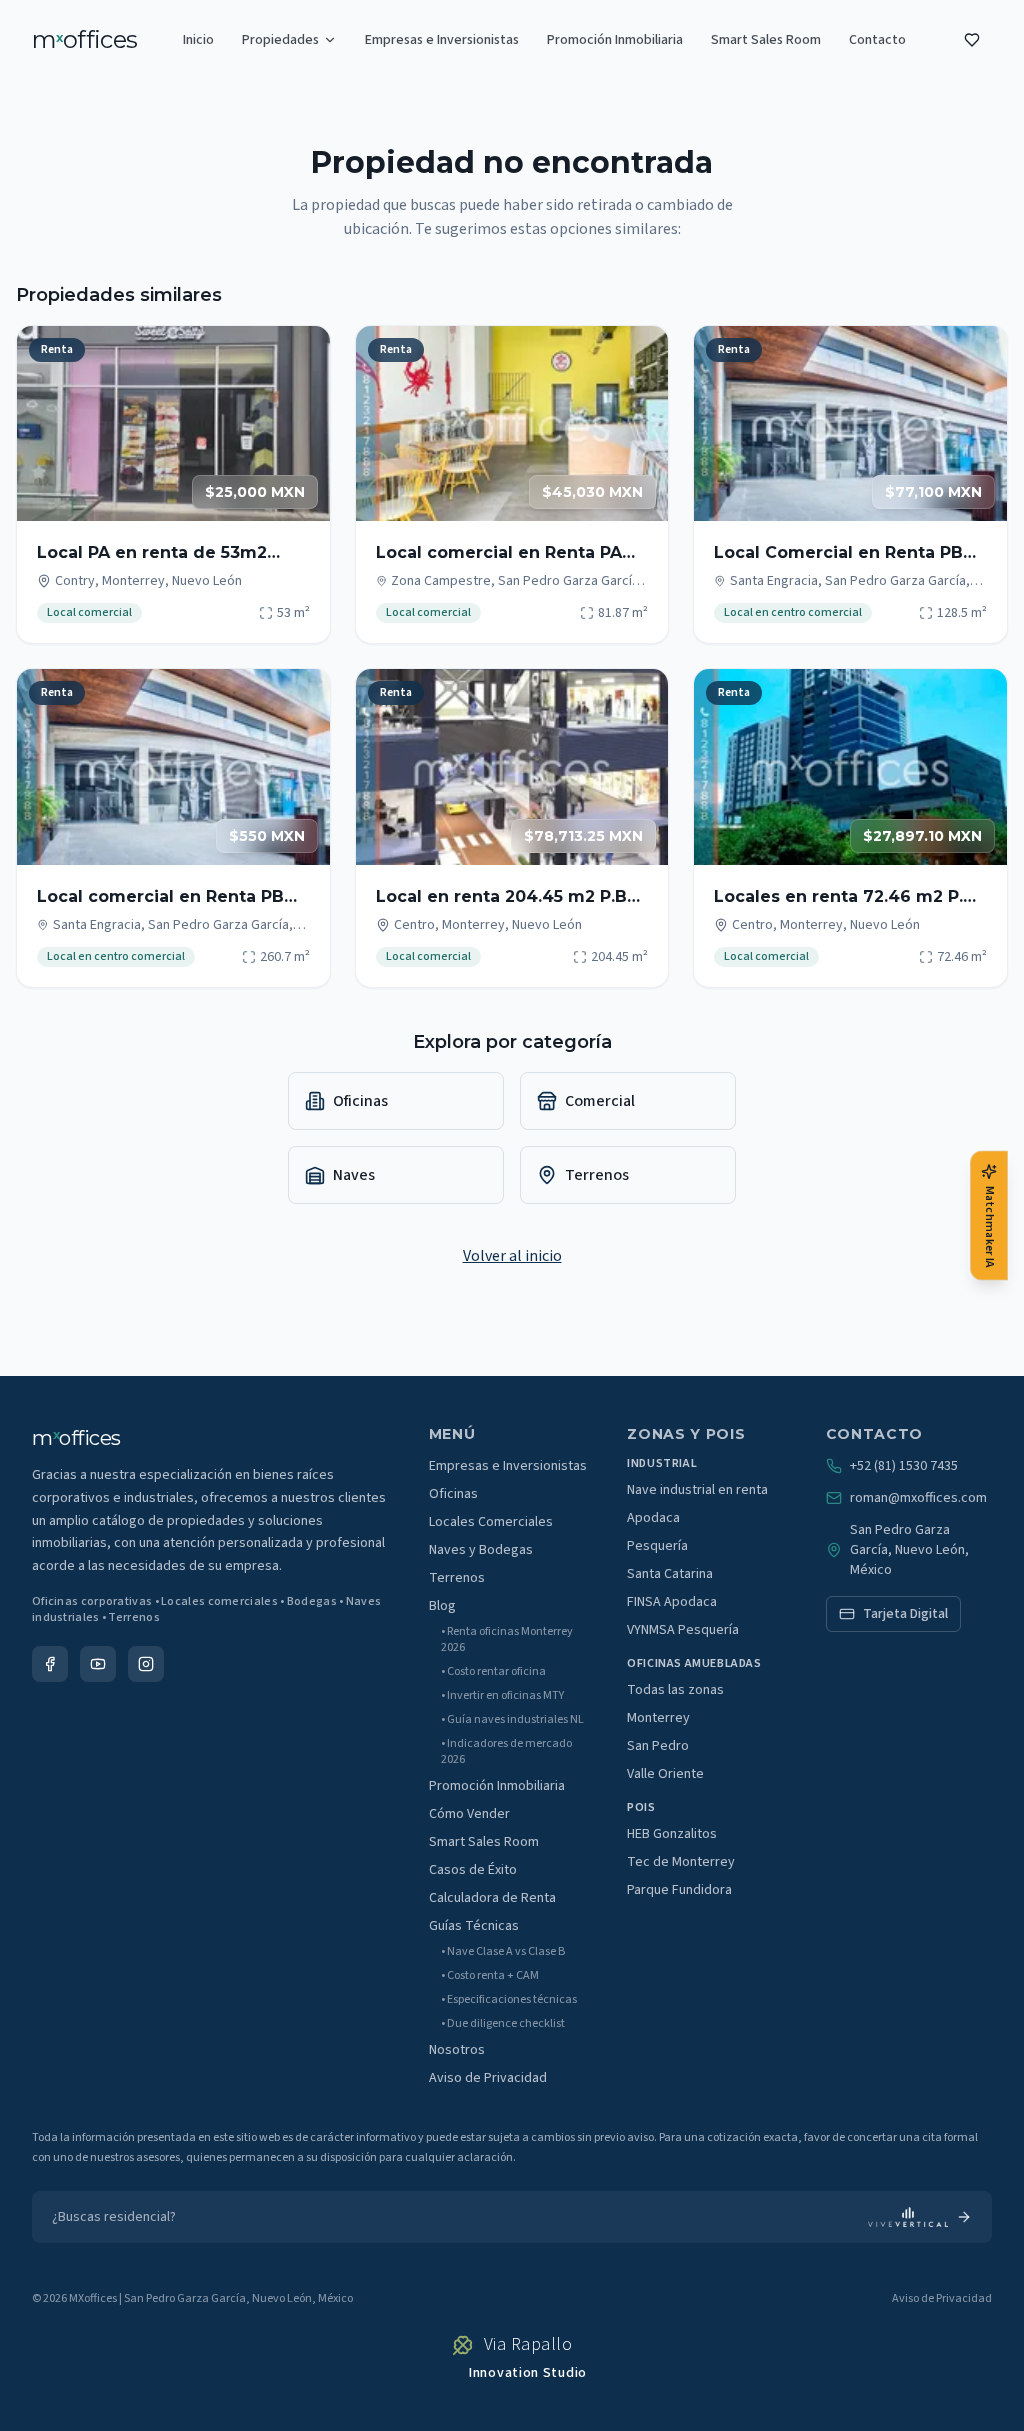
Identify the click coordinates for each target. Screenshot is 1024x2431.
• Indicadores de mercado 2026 (506, 1752)
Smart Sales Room (766, 40)
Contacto (877, 40)
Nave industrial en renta (697, 1490)
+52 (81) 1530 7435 (904, 1466)
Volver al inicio (512, 1256)
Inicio (198, 40)
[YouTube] (98, 1664)
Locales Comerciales (491, 1522)
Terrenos (457, 1578)
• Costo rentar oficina (493, 1672)
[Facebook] (50, 1664)
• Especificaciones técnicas (509, 2000)
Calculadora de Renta (492, 1898)
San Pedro (658, 1746)
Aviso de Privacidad (488, 2078)
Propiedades (280, 40)
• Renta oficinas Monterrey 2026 (507, 1640)
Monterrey (658, 1718)
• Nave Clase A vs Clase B (503, 1952)
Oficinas (453, 1494)
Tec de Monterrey (681, 1862)
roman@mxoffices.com (918, 1498)
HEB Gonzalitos (672, 1834)
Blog (442, 1606)
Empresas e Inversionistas (442, 40)
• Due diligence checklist (503, 2024)
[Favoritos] (972, 40)
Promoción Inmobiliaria (615, 40)
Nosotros (457, 2050)
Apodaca (653, 1518)
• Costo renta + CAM (490, 1976)
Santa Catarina (670, 1574)
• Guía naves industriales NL (512, 1720)
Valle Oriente (665, 1774)
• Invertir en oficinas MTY (502, 1696)
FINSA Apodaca (672, 1602)
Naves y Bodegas (481, 1550)
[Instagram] (146, 1664)
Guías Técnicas (474, 1926)
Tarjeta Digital (905, 1614)
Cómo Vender (469, 1814)
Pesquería (657, 1546)
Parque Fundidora (679, 1890)
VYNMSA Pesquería (683, 1630)
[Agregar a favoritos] (302, 354)
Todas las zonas (675, 1690)
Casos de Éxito (473, 1870)
